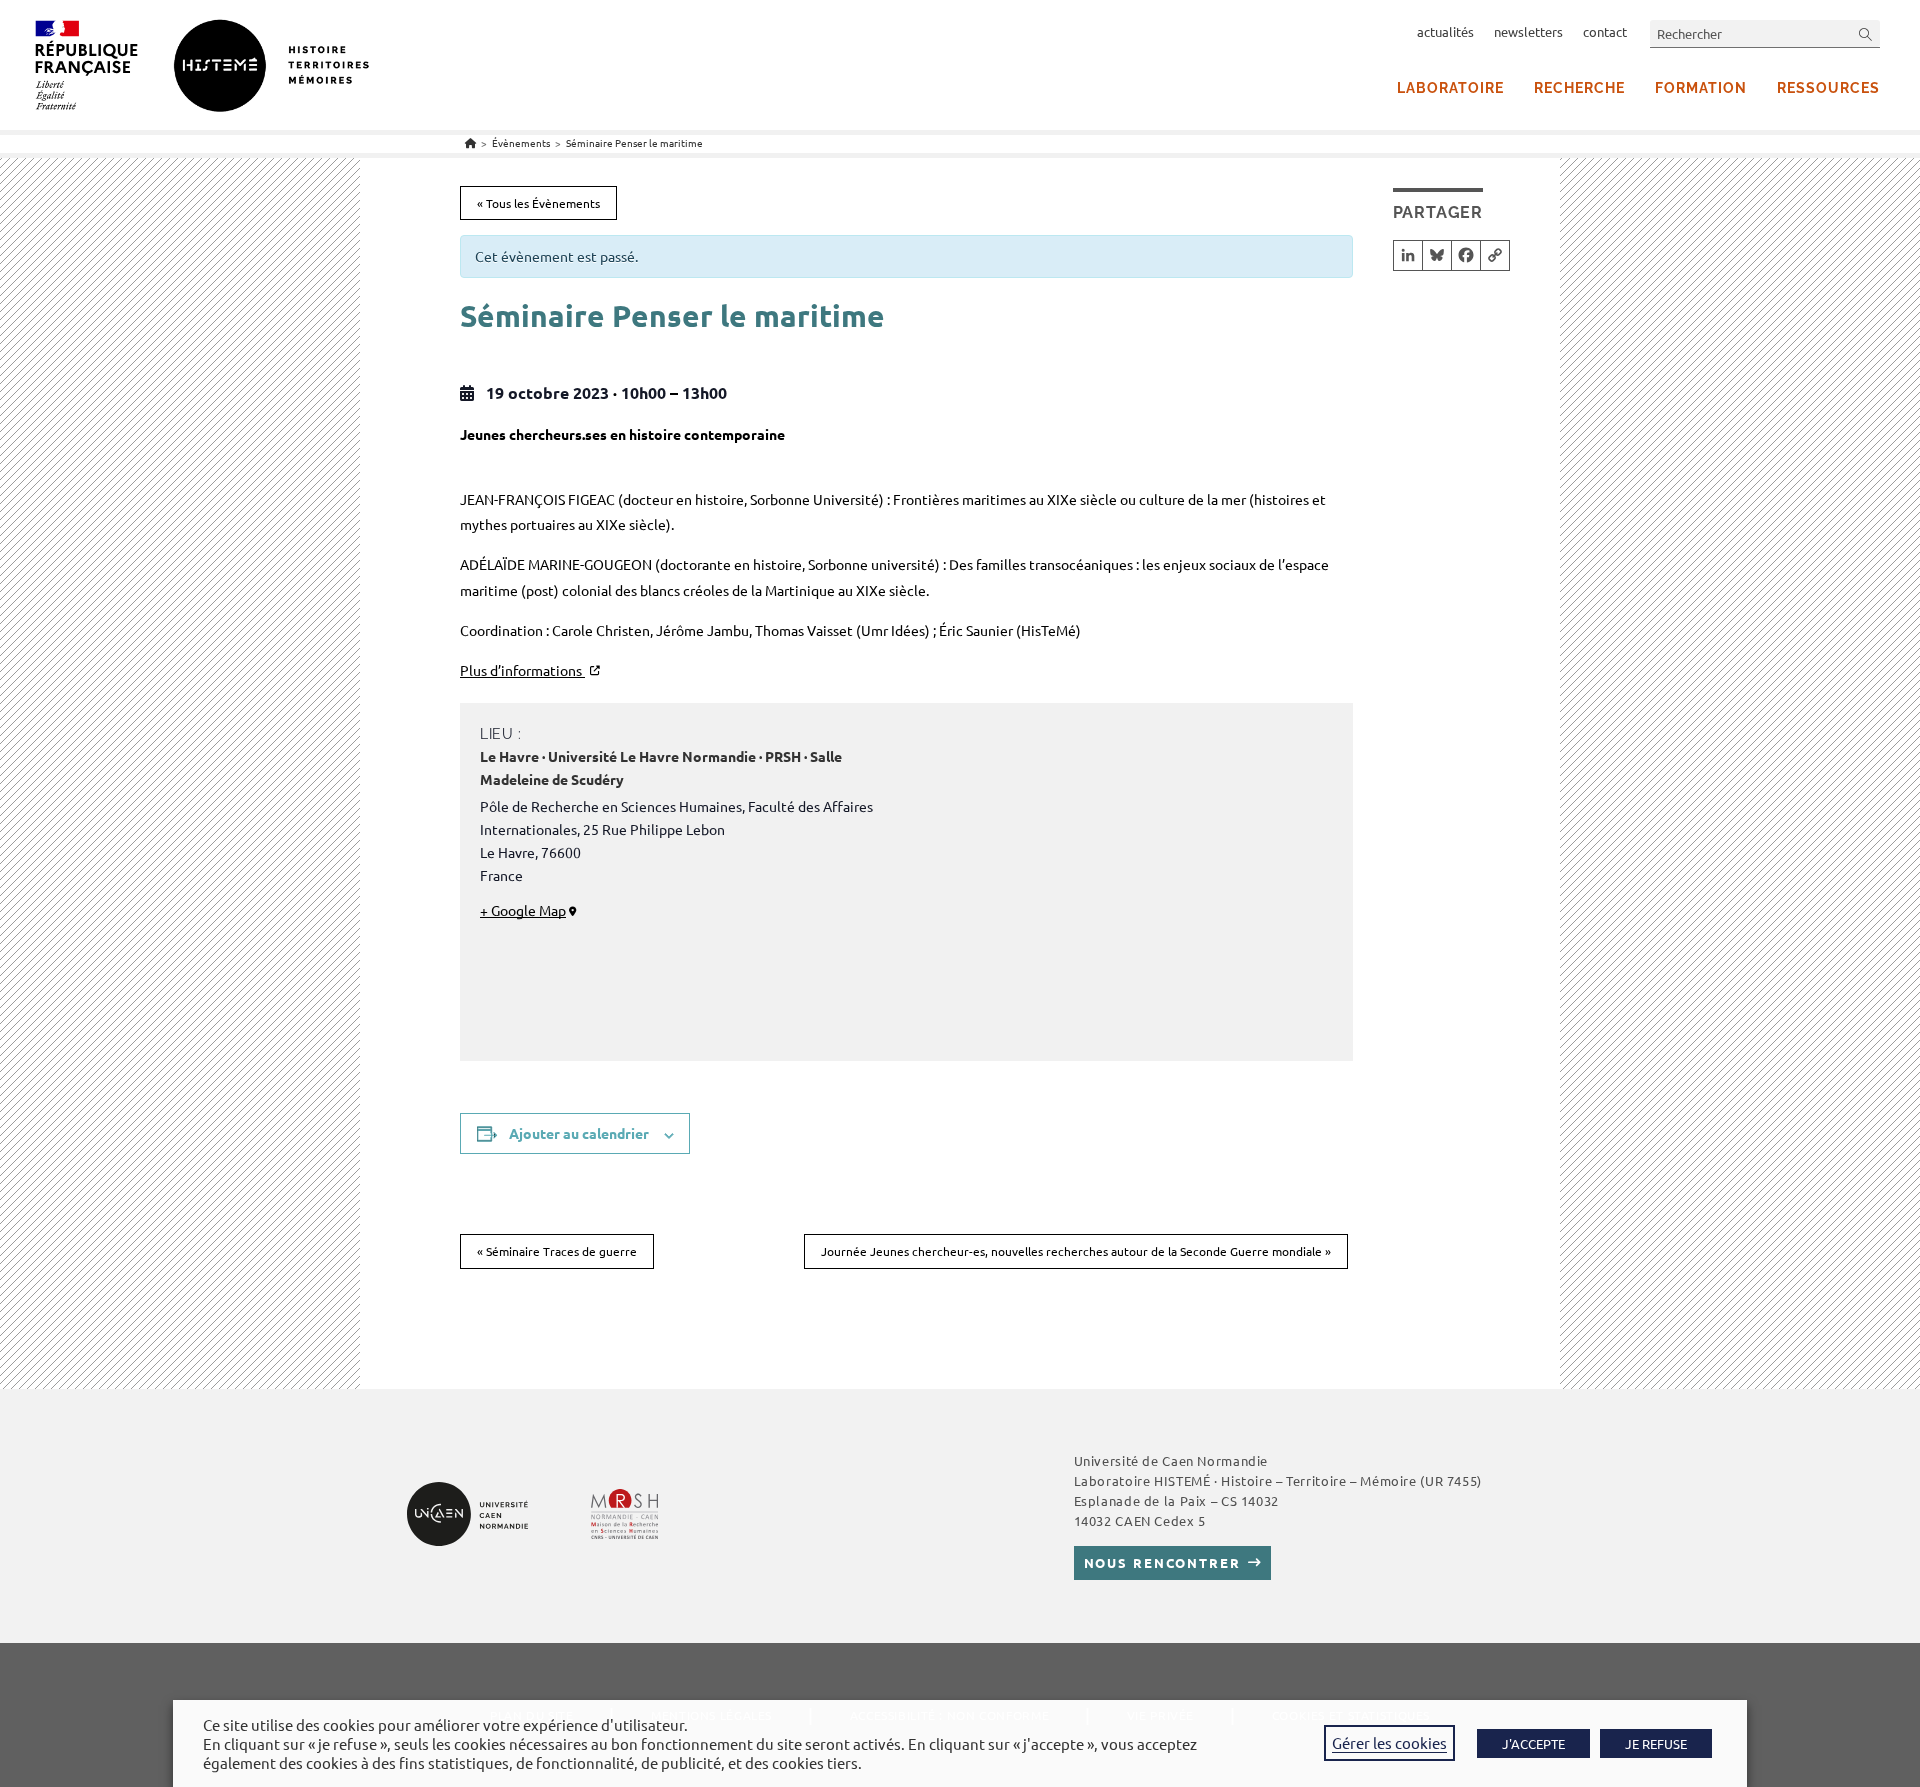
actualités (1445, 31)
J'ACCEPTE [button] (1533, 1743)
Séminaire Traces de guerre (557, 1251)
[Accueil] (470, 142)
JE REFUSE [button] (1656, 1743)
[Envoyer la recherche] (1866, 33)
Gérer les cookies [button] (1389, 1742)
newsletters (1528, 31)
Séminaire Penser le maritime (634, 142)
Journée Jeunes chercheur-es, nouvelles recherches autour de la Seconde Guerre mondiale (1076, 1251)
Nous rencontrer (1162, 1562)
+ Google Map (523, 910)
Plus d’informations (522, 670)
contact (1605, 31)
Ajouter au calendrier (579, 1133)
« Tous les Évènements (538, 203)
